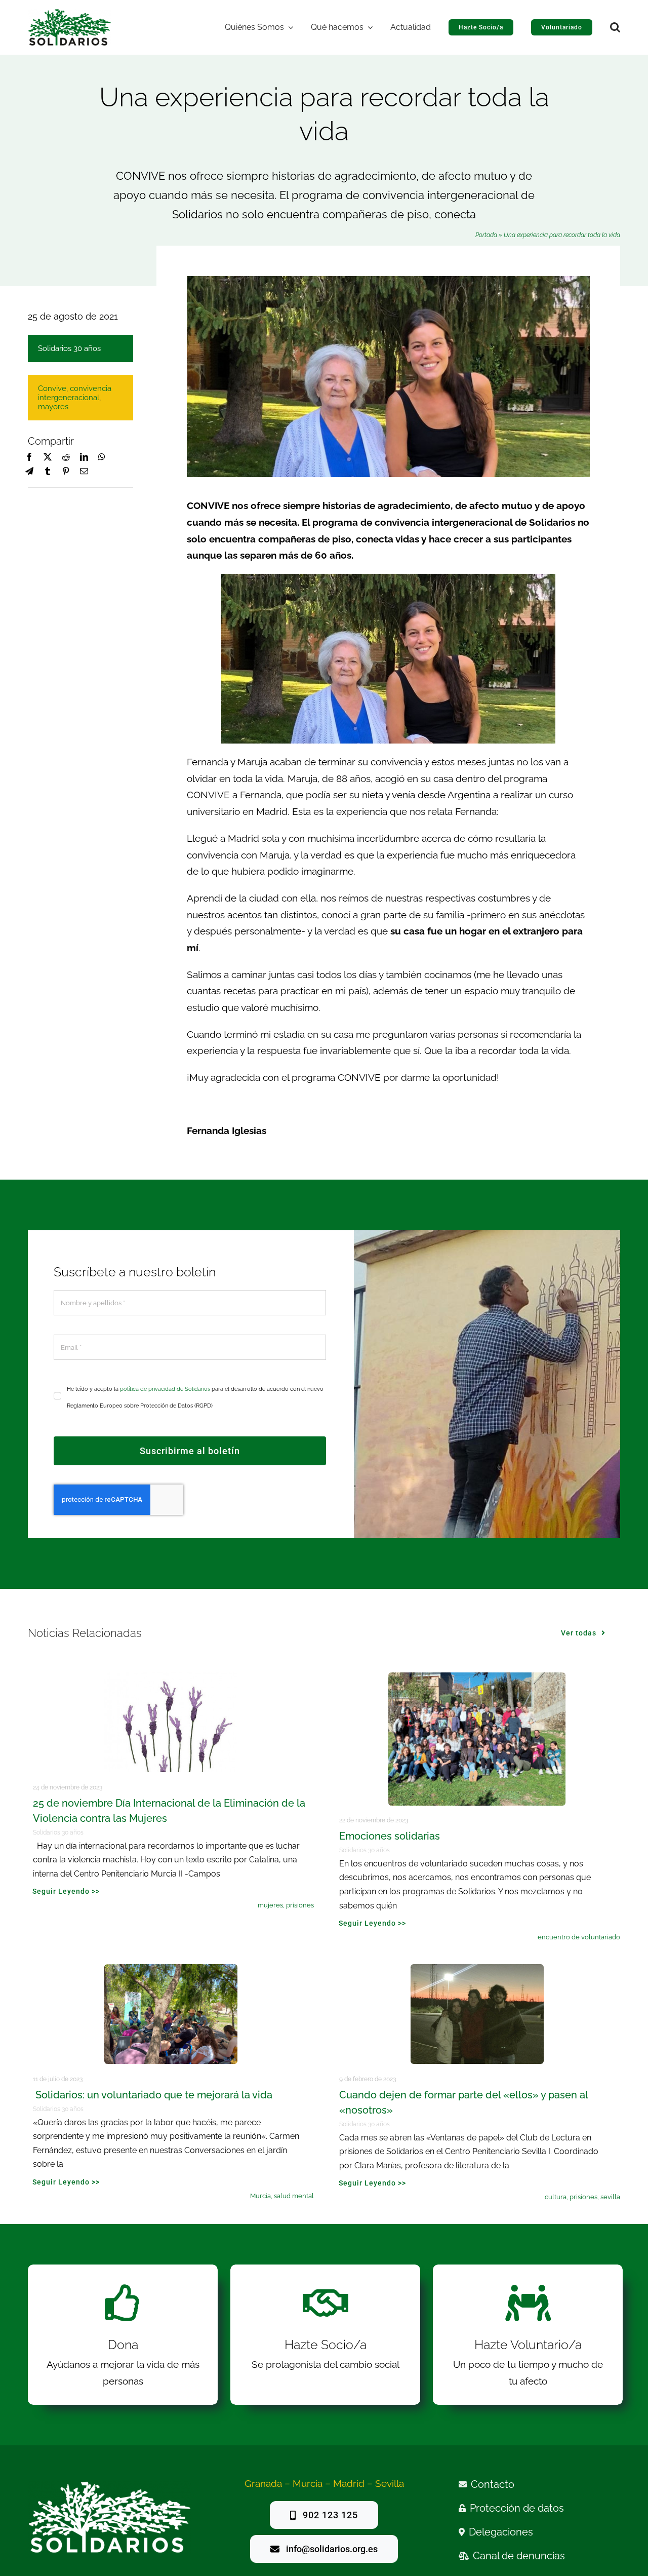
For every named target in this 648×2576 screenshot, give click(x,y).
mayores (53, 407)
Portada (486, 235)
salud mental (294, 2196)
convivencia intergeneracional (75, 393)
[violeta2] (171, 1677)
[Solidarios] (70, 13)
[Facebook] (29, 457)
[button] (615, 27)
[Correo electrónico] (84, 472)
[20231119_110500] (477, 1677)
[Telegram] (29, 472)
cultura (556, 2197)
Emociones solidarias (390, 1836)
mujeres (270, 1905)
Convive (52, 388)
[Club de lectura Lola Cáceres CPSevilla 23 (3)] (477, 1969)
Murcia (260, 2196)
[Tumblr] (48, 472)
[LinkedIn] (84, 457)
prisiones (300, 1905)
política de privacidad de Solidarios (165, 1389)
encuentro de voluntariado (579, 1937)
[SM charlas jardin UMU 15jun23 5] (171, 1969)
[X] (48, 457)
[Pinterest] (66, 472)
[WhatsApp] (102, 457)
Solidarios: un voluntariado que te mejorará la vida (153, 2095)
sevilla (610, 2197)
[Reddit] (66, 457)
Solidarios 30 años (69, 348)
